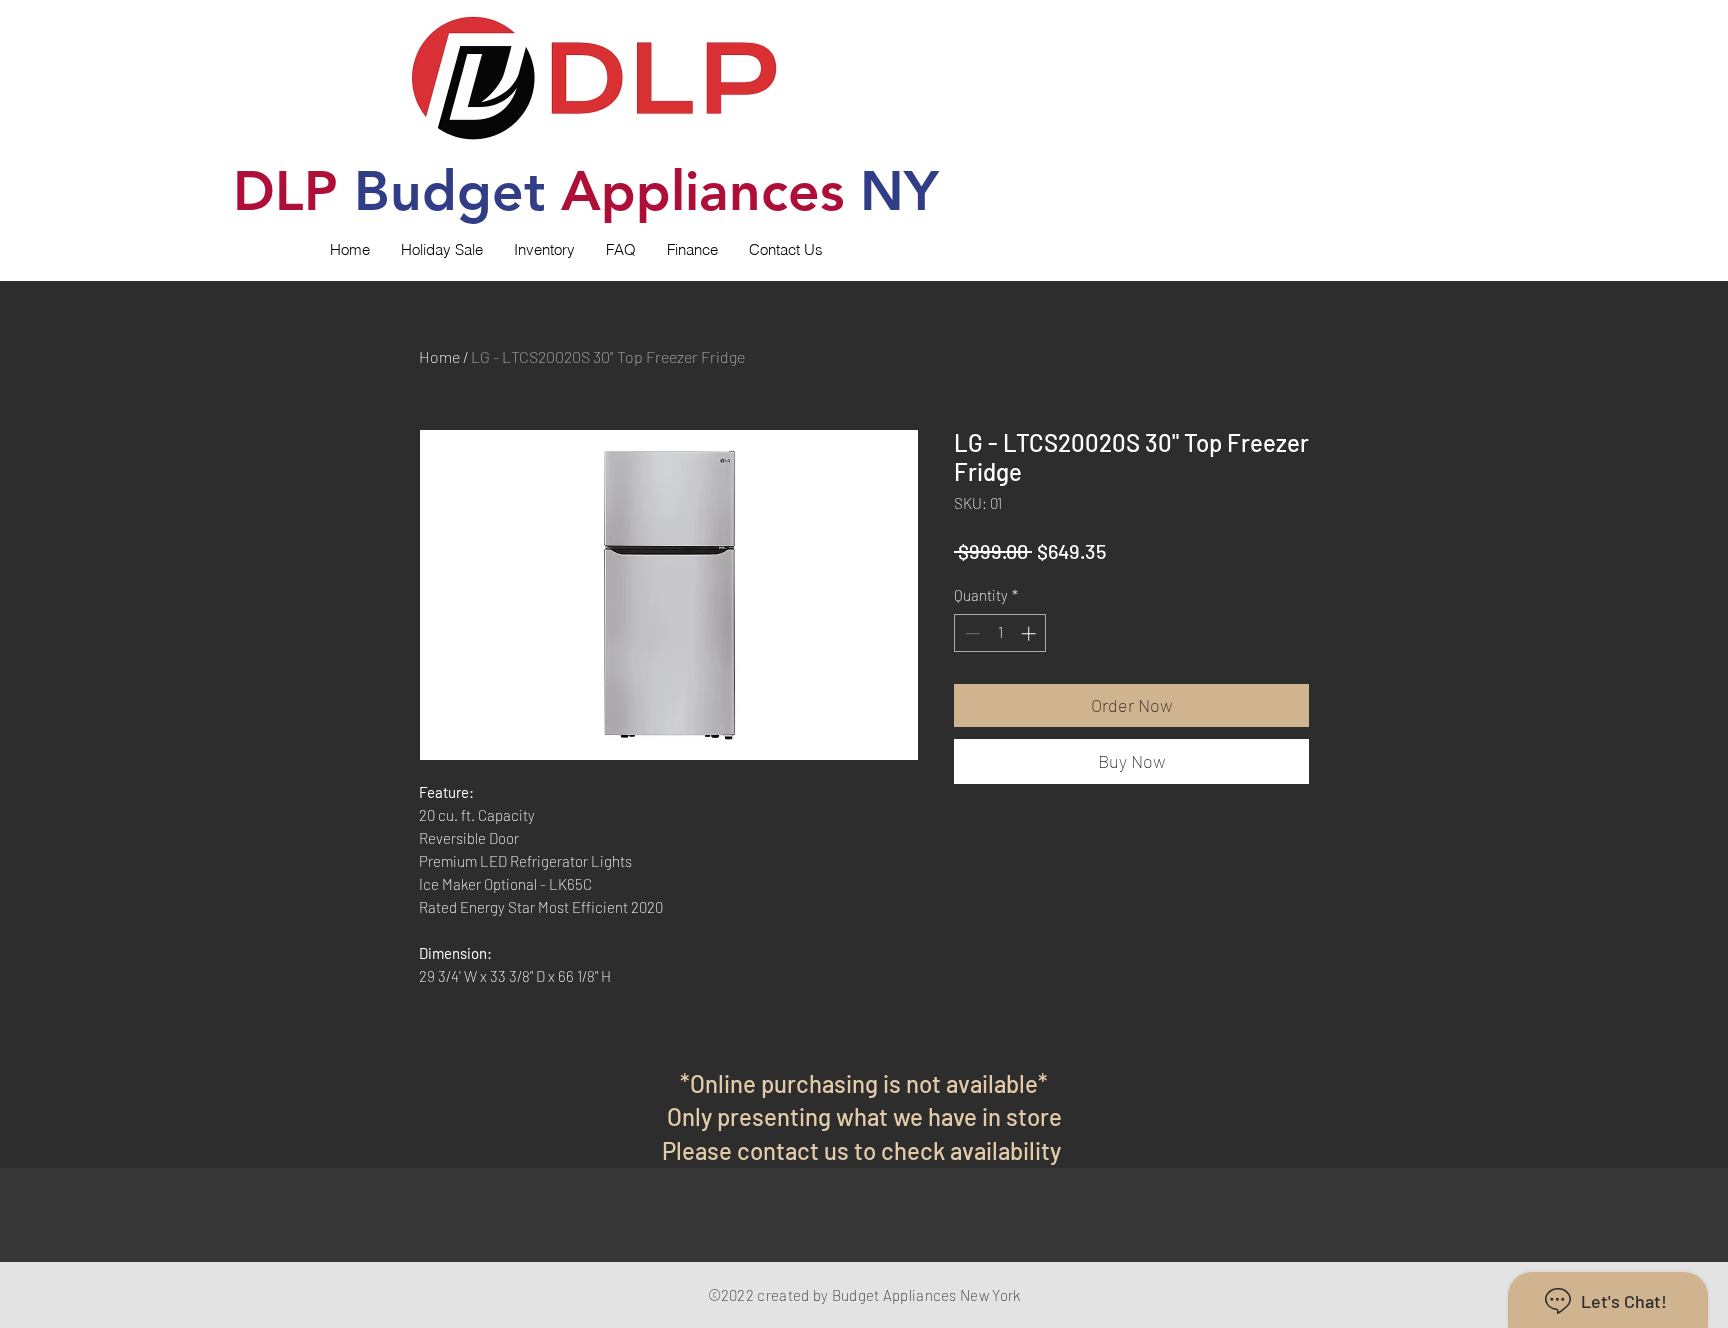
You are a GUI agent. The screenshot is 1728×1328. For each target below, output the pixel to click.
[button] (544, 250)
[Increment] (1030, 633)
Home (439, 356)
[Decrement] (970, 633)
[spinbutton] (1000, 633)
